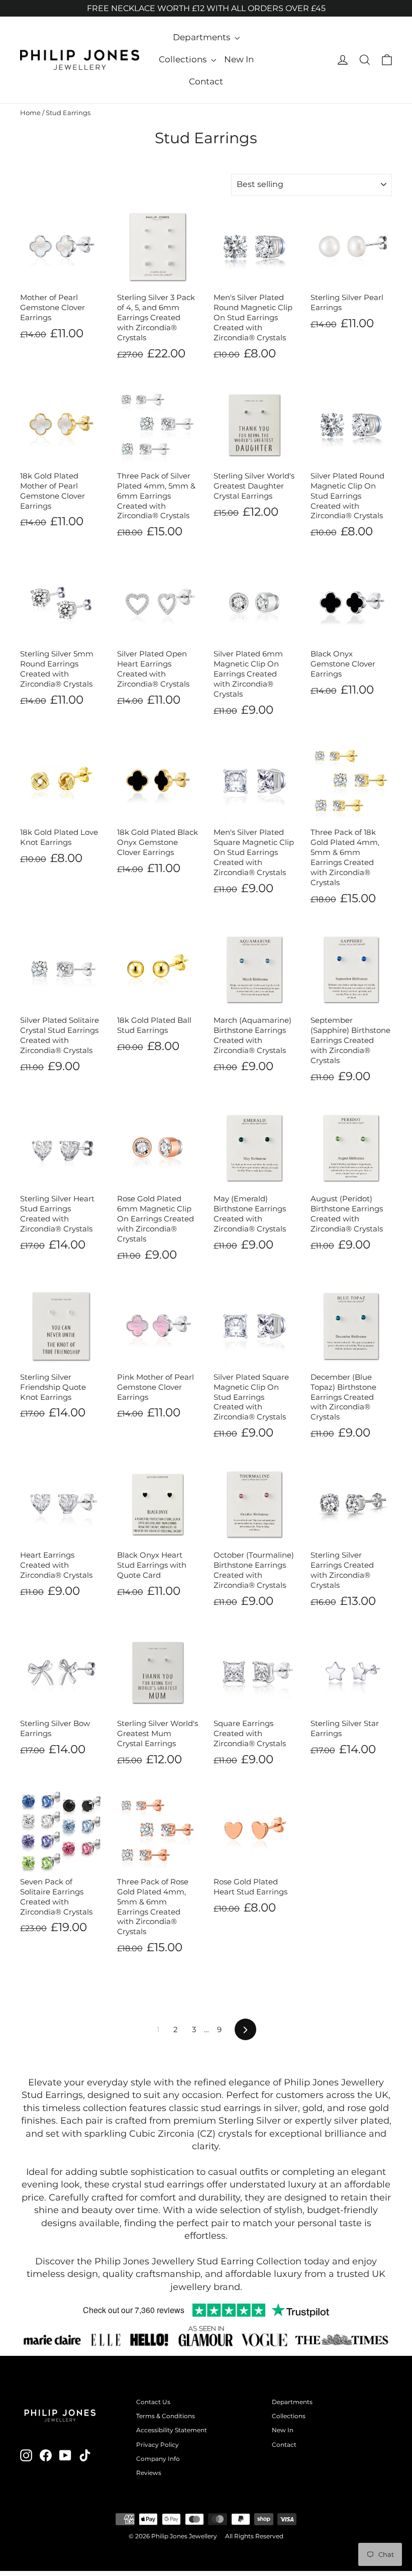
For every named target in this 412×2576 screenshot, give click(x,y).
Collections (184, 59)
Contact (206, 81)
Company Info (158, 2459)
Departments (202, 37)
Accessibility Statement (172, 2430)
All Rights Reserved (254, 2536)
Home (30, 113)
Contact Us (153, 2402)
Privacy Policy (158, 2445)
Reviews (149, 2473)
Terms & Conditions (166, 2416)
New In (239, 59)
